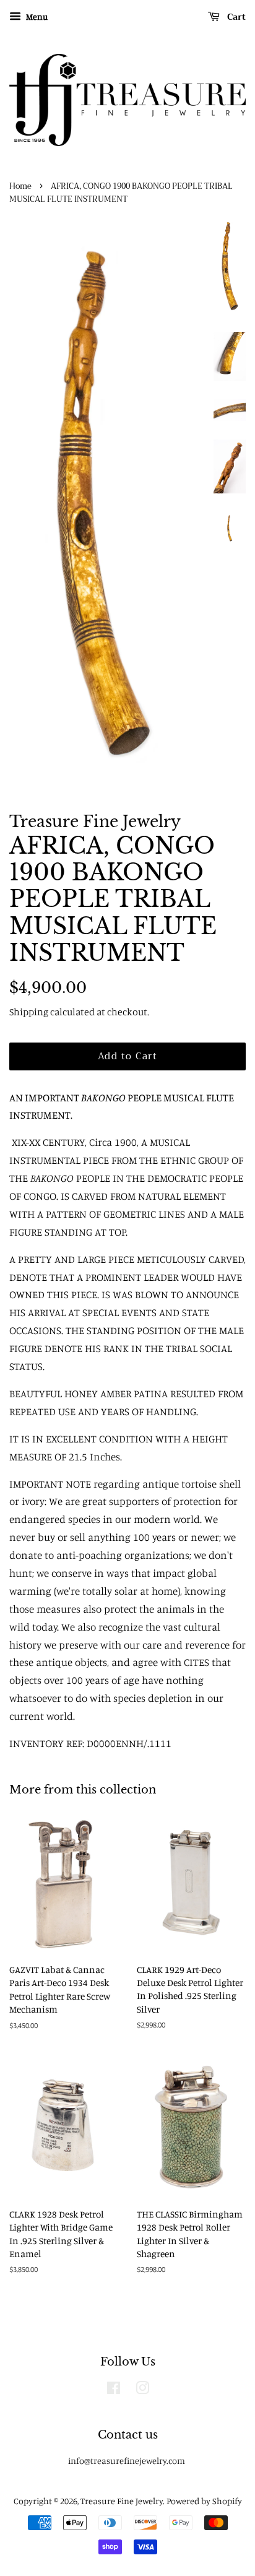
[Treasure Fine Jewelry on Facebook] (114, 2390)
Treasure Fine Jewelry (122, 2501)
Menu (36, 16)
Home (20, 186)
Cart (235, 17)
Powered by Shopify (204, 2501)
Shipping (29, 1012)
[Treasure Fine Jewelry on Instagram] (142, 2390)
